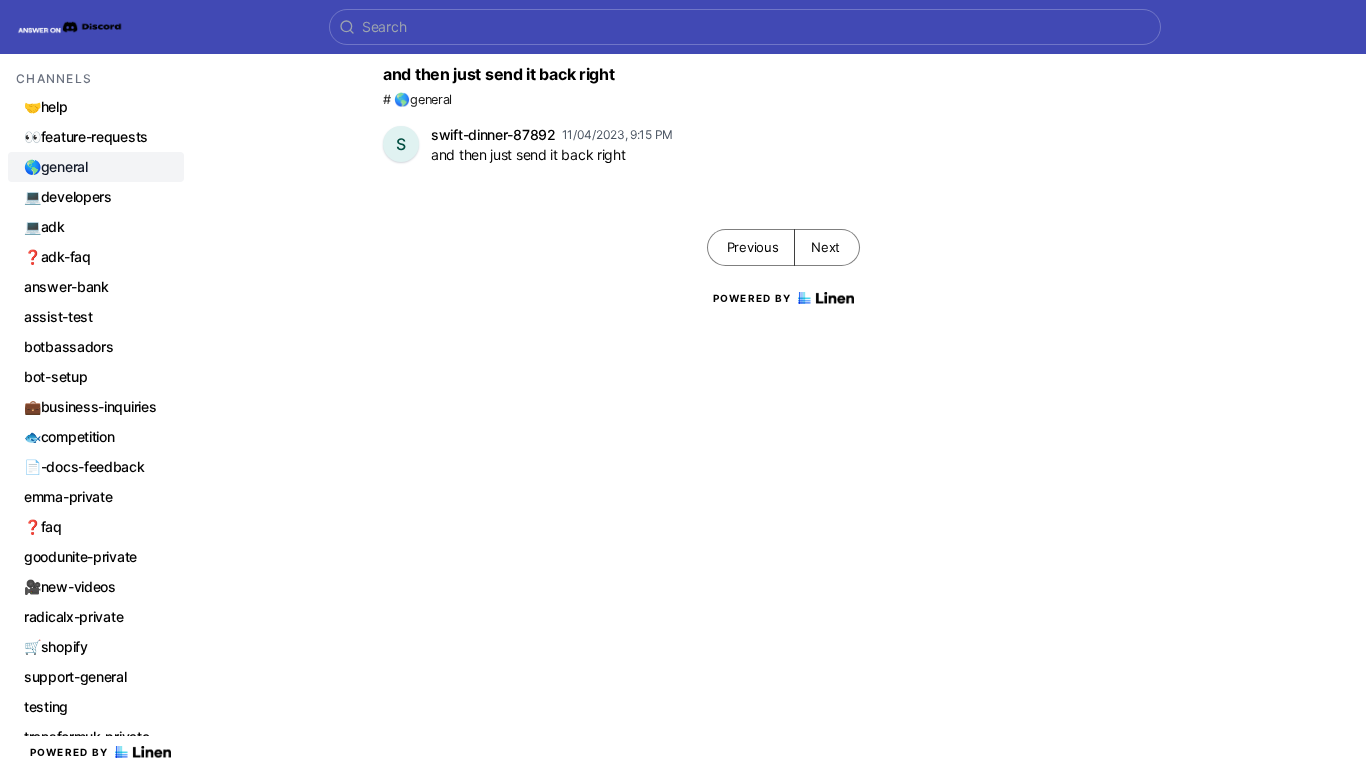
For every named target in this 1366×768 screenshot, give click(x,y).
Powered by (69, 752)
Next (825, 247)
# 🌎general (417, 99)
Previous (753, 247)
